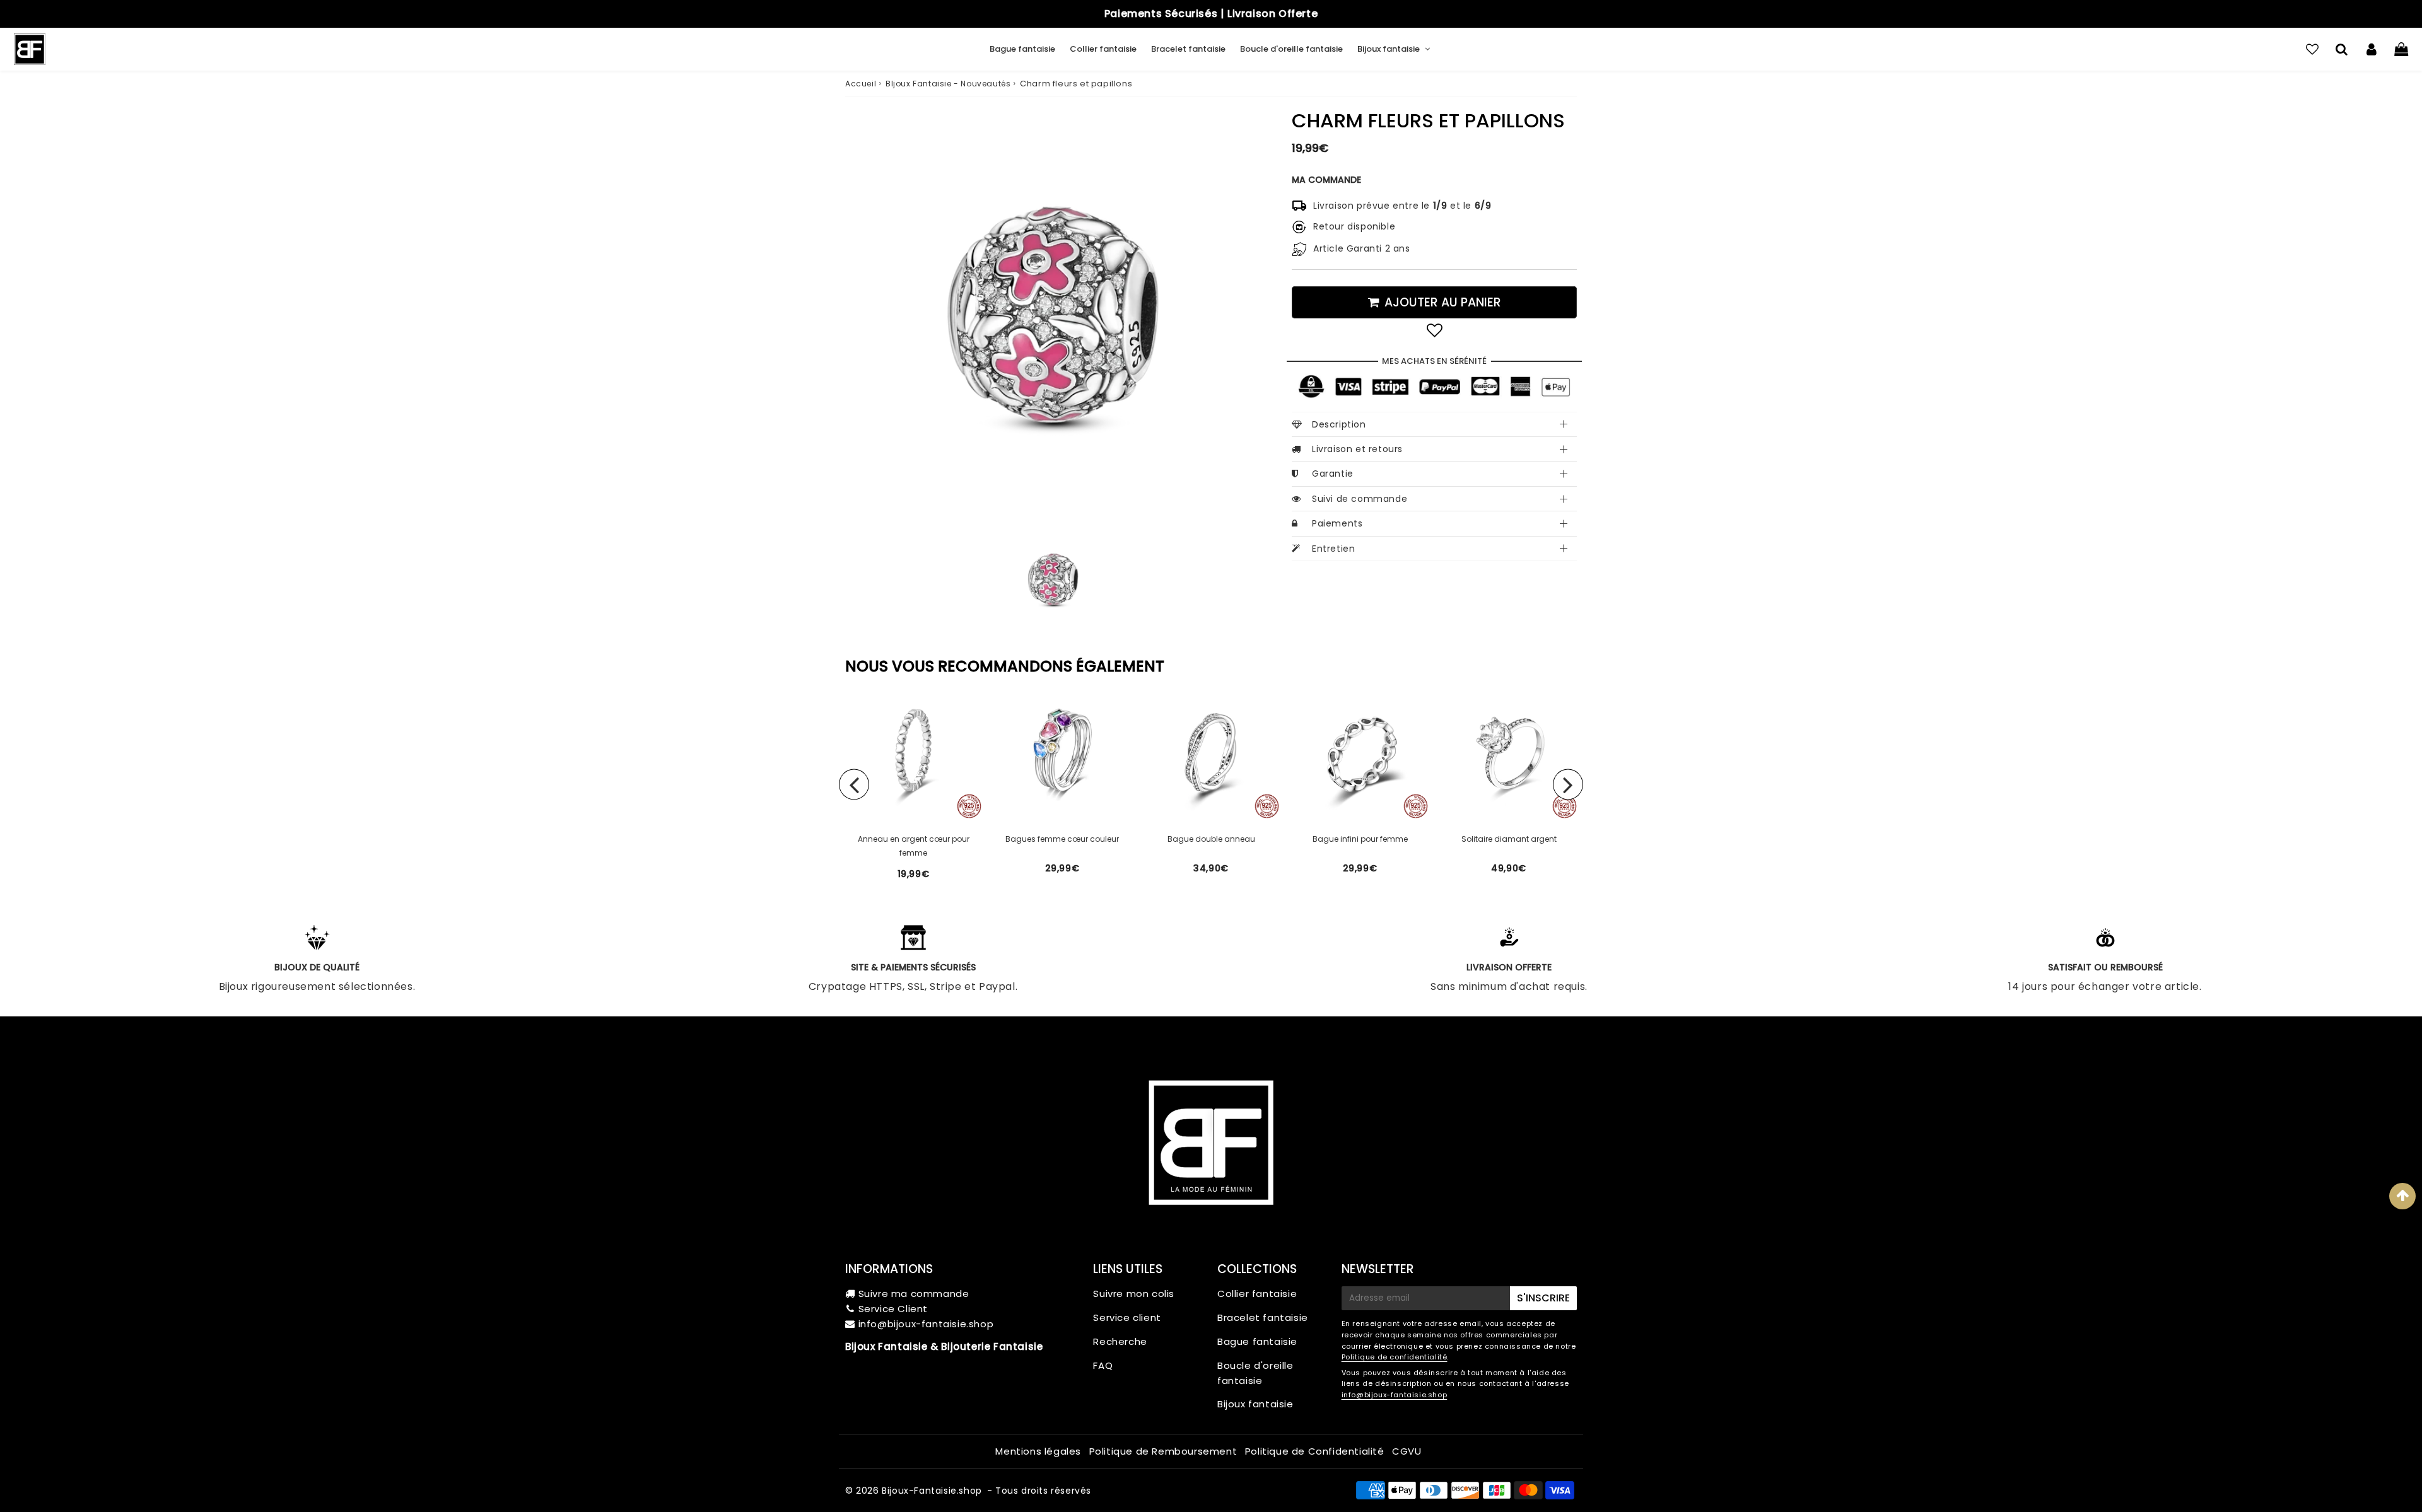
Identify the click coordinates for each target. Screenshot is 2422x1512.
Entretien (1333, 549)
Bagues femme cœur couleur (1062, 839)
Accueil (861, 84)
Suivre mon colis (1134, 1294)
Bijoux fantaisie (1389, 49)
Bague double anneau (1211, 839)
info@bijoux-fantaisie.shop (926, 1324)
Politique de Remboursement (1163, 1451)
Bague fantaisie (1022, 49)
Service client (1127, 1317)
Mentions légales (1038, 1451)
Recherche (1120, 1341)
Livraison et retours (1357, 449)
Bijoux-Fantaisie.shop (932, 1491)
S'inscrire (1543, 1298)
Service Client (893, 1309)
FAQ (1103, 1365)
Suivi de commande (1360, 499)
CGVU (1407, 1451)
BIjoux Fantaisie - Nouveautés (948, 84)
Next (1568, 784)
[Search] (2342, 49)
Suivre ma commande (914, 1294)
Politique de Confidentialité (1315, 1451)
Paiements (1337, 523)
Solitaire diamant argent (1509, 839)
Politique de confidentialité (1395, 1357)
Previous (854, 784)
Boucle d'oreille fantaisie (1291, 49)
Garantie (1333, 474)
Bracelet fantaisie (1188, 49)
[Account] (2371, 49)
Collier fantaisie (1103, 49)
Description (1339, 424)
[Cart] (2401, 49)
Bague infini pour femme (1360, 839)
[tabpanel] (1053, 580)
